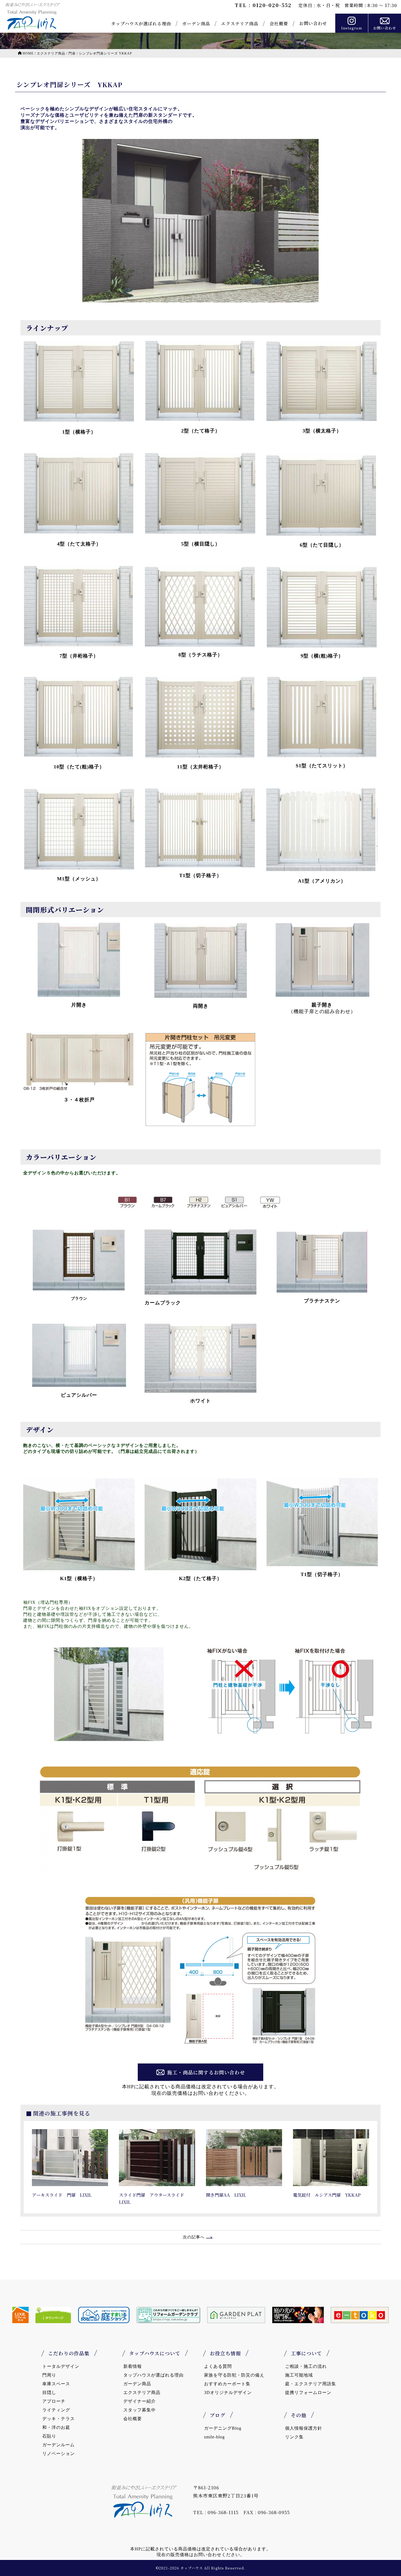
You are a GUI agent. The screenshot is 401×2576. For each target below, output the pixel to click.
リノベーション (59, 2454)
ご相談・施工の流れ (306, 2366)
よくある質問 (218, 2366)
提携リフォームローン (308, 2392)
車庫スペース (56, 2384)
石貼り (49, 2436)
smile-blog (214, 2437)
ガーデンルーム (59, 2445)
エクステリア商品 (240, 24)
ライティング (56, 2410)
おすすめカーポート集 (227, 2384)
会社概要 (279, 24)
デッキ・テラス (59, 2419)
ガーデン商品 (196, 24)
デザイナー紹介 (140, 2401)
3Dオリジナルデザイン (228, 2392)
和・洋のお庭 (56, 2427)
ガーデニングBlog (223, 2428)
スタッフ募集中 (140, 2410)
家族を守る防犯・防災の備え (234, 2375)
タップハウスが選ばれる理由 (141, 24)
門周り (49, 2375)
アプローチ (54, 2401)
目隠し (49, 2392)
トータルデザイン (61, 2366)
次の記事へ (194, 2237)
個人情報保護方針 (304, 2428)
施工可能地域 (299, 2375)
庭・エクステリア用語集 (311, 2384)
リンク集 (294, 2437)
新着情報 (133, 2366)
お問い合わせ (313, 23)
